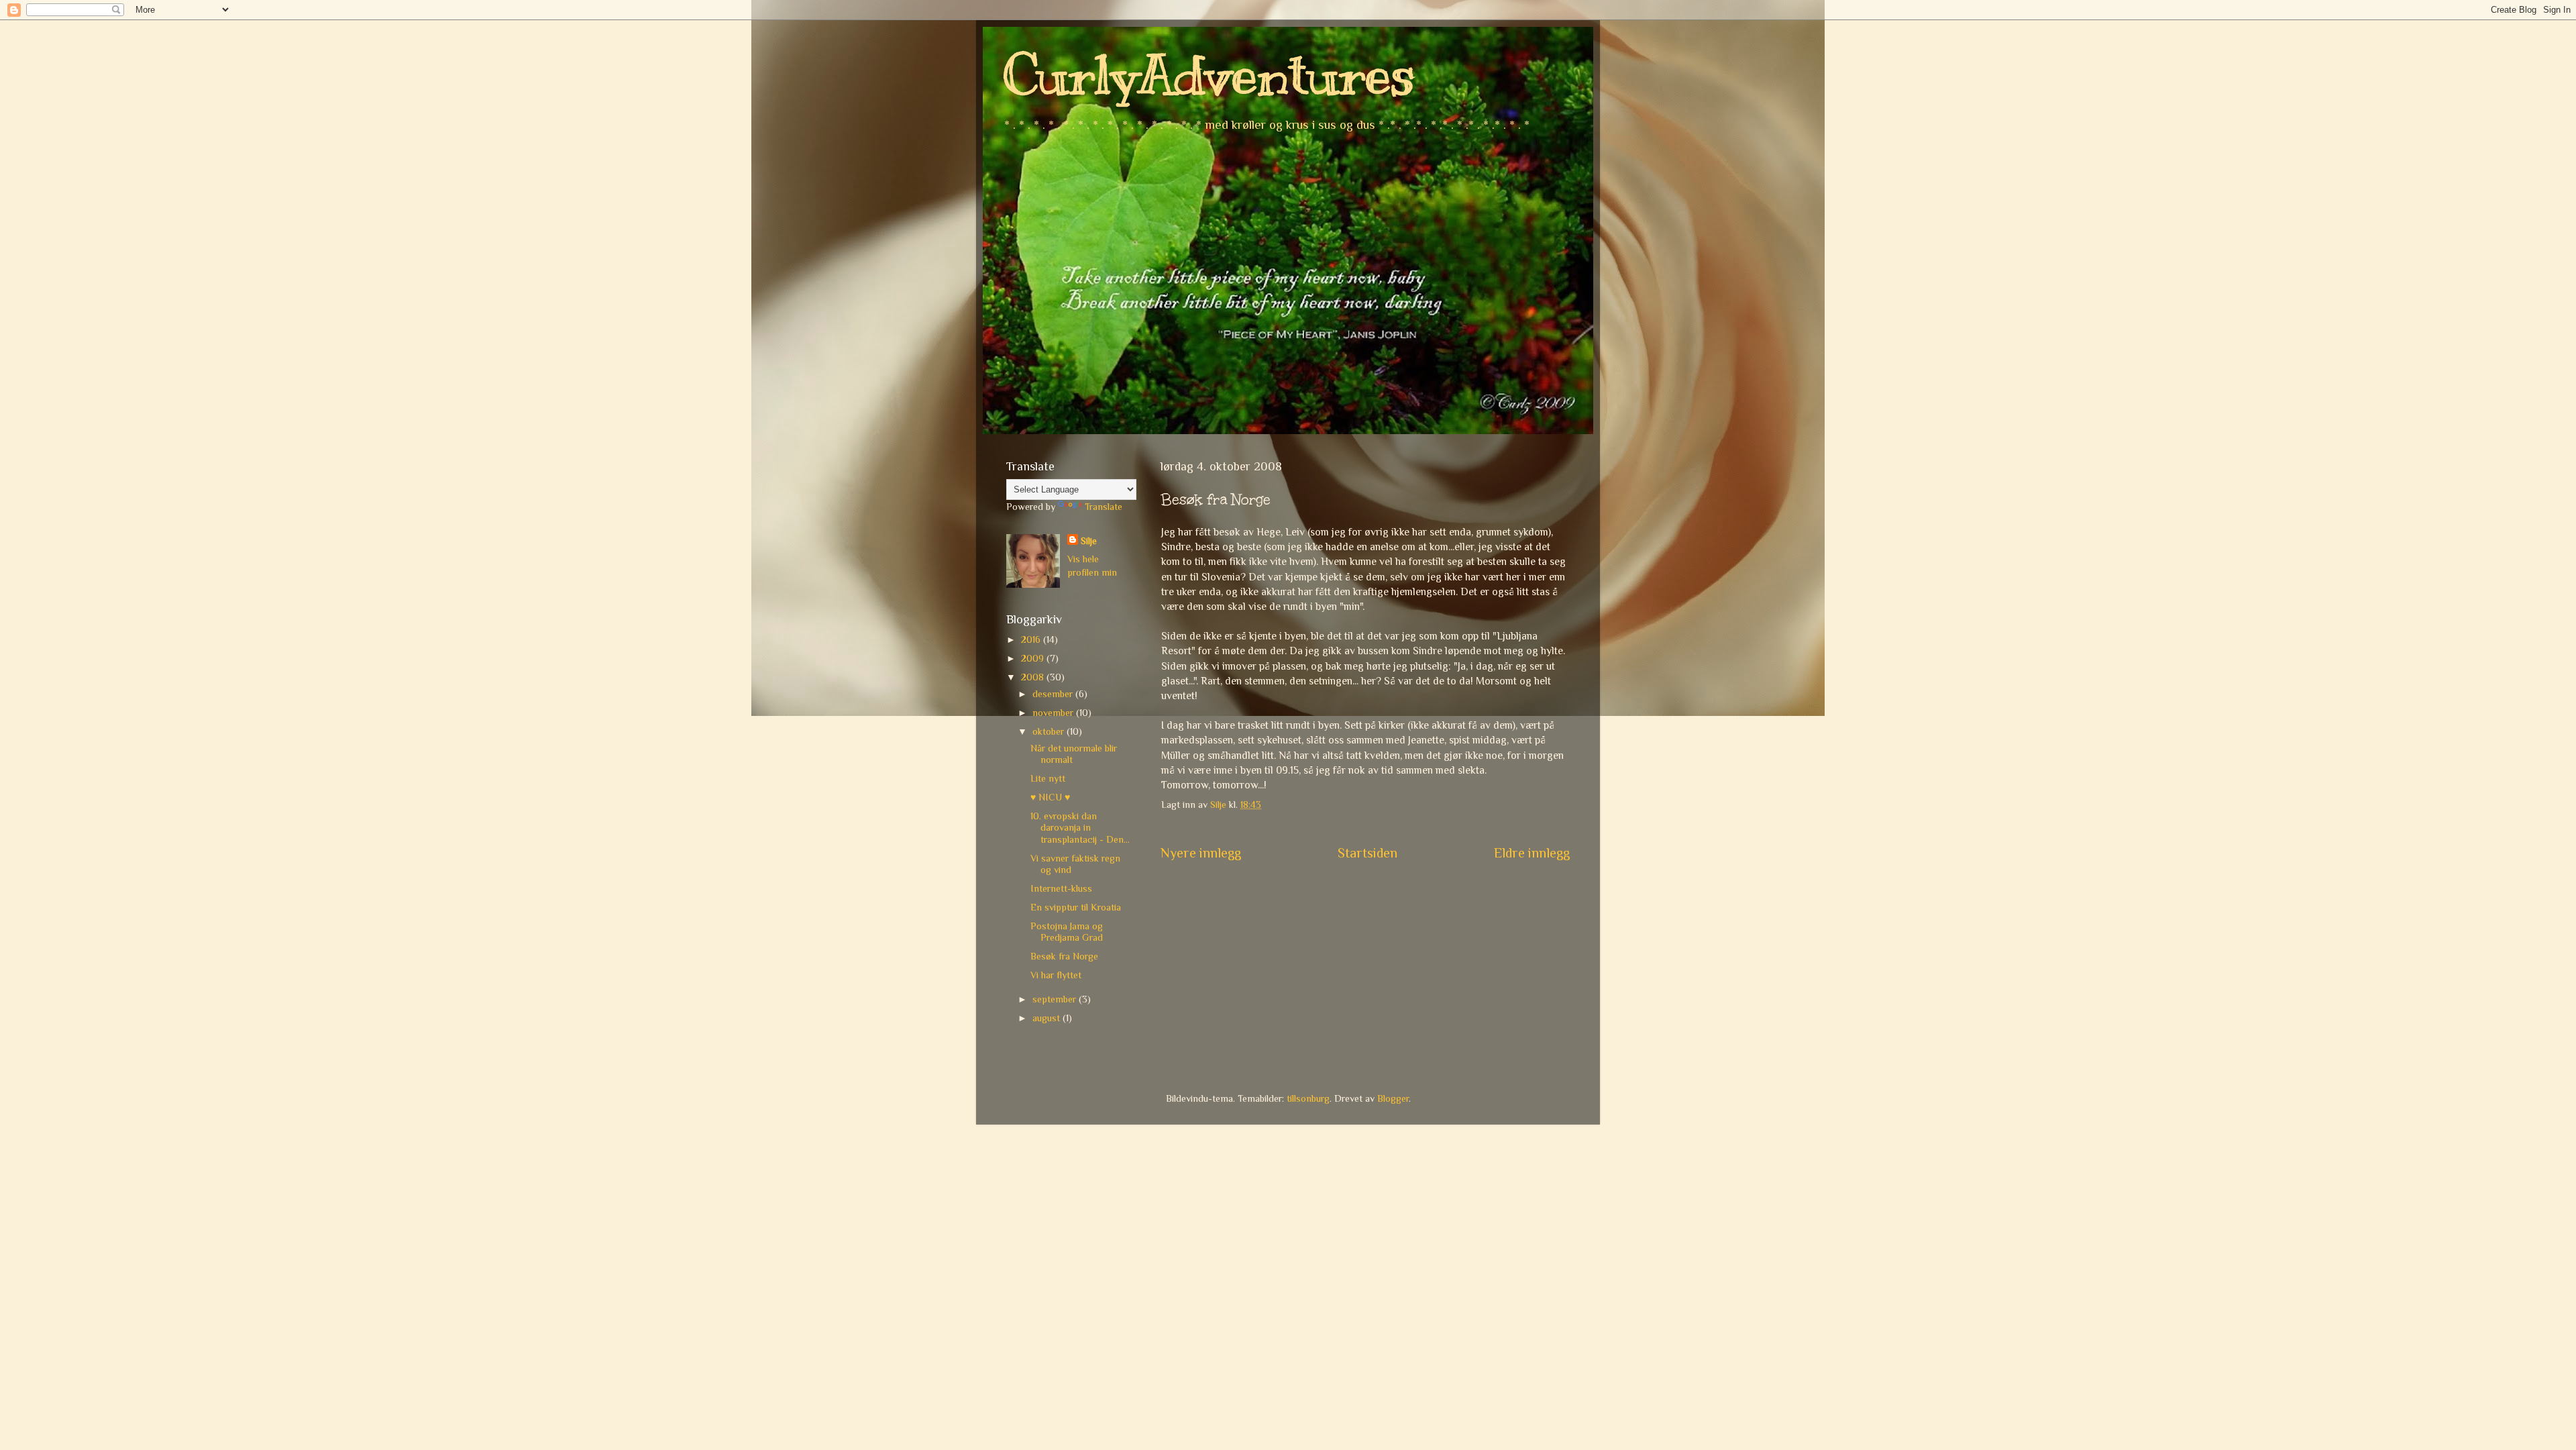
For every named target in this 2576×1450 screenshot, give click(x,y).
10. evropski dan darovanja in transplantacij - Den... (1080, 828)
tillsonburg (1308, 1098)
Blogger (1393, 1098)
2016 (1032, 639)
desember (1054, 694)
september (1056, 999)
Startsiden (1367, 853)
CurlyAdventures (1209, 75)
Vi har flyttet (1056, 975)
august (1048, 1018)
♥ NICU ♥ (1050, 797)
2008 (1034, 677)
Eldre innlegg (1532, 853)
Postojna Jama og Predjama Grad (1067, 932)
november (1054, 713)
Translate (1104, 507)
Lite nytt (1048, 778)
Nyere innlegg (1201, 853)
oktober (1050, 731)
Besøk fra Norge (1064, 956)
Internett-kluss (1061, 888)
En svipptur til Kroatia (1076, 907)
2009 (1034, 658)
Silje (1089, 541)
